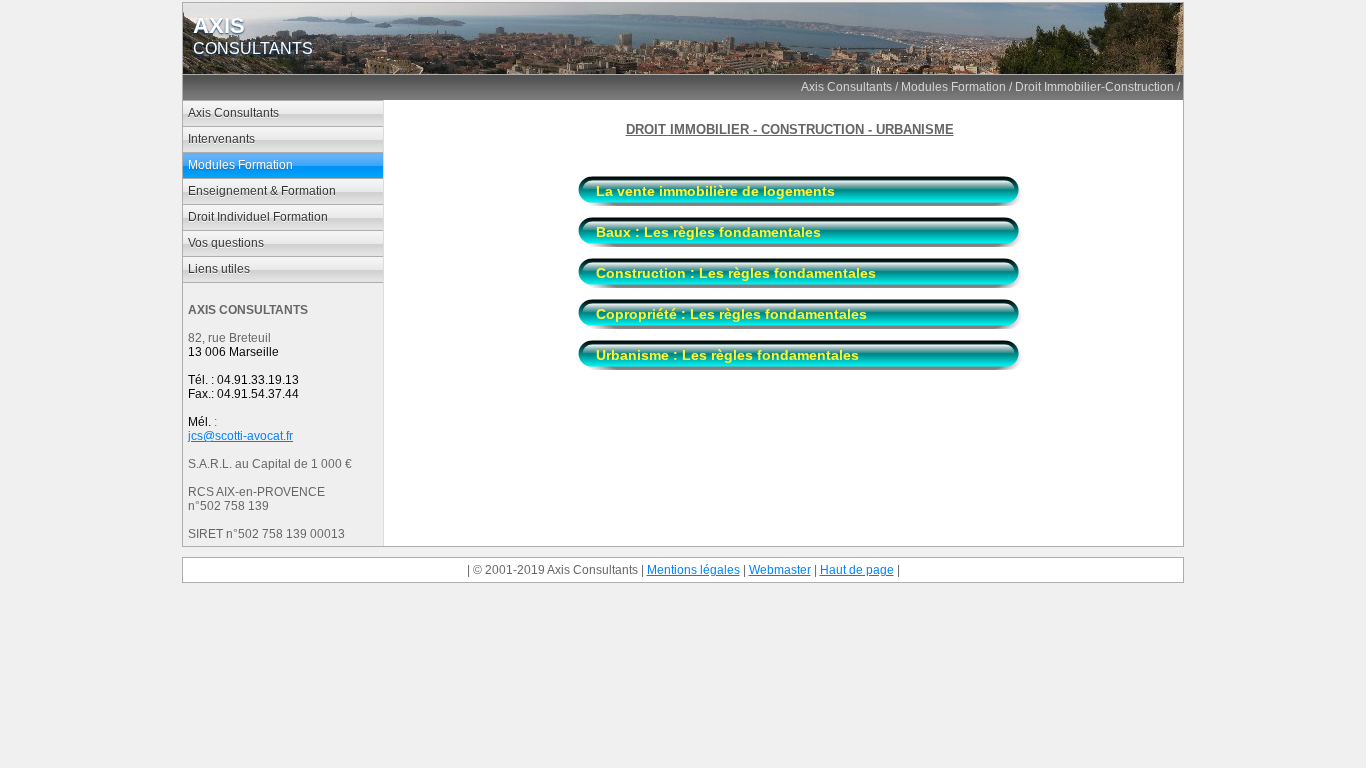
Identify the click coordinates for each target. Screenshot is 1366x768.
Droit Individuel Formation (258, 217)
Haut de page (857, 570)
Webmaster (780, 570)
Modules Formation (953, 87)
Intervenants (221, 139)
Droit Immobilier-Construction (1094, 87)
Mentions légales (693, 570)
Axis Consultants (846, 87)
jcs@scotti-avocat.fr (240, 436)
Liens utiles (219, 269)
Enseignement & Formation (262, 191)
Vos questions (226, 243)
